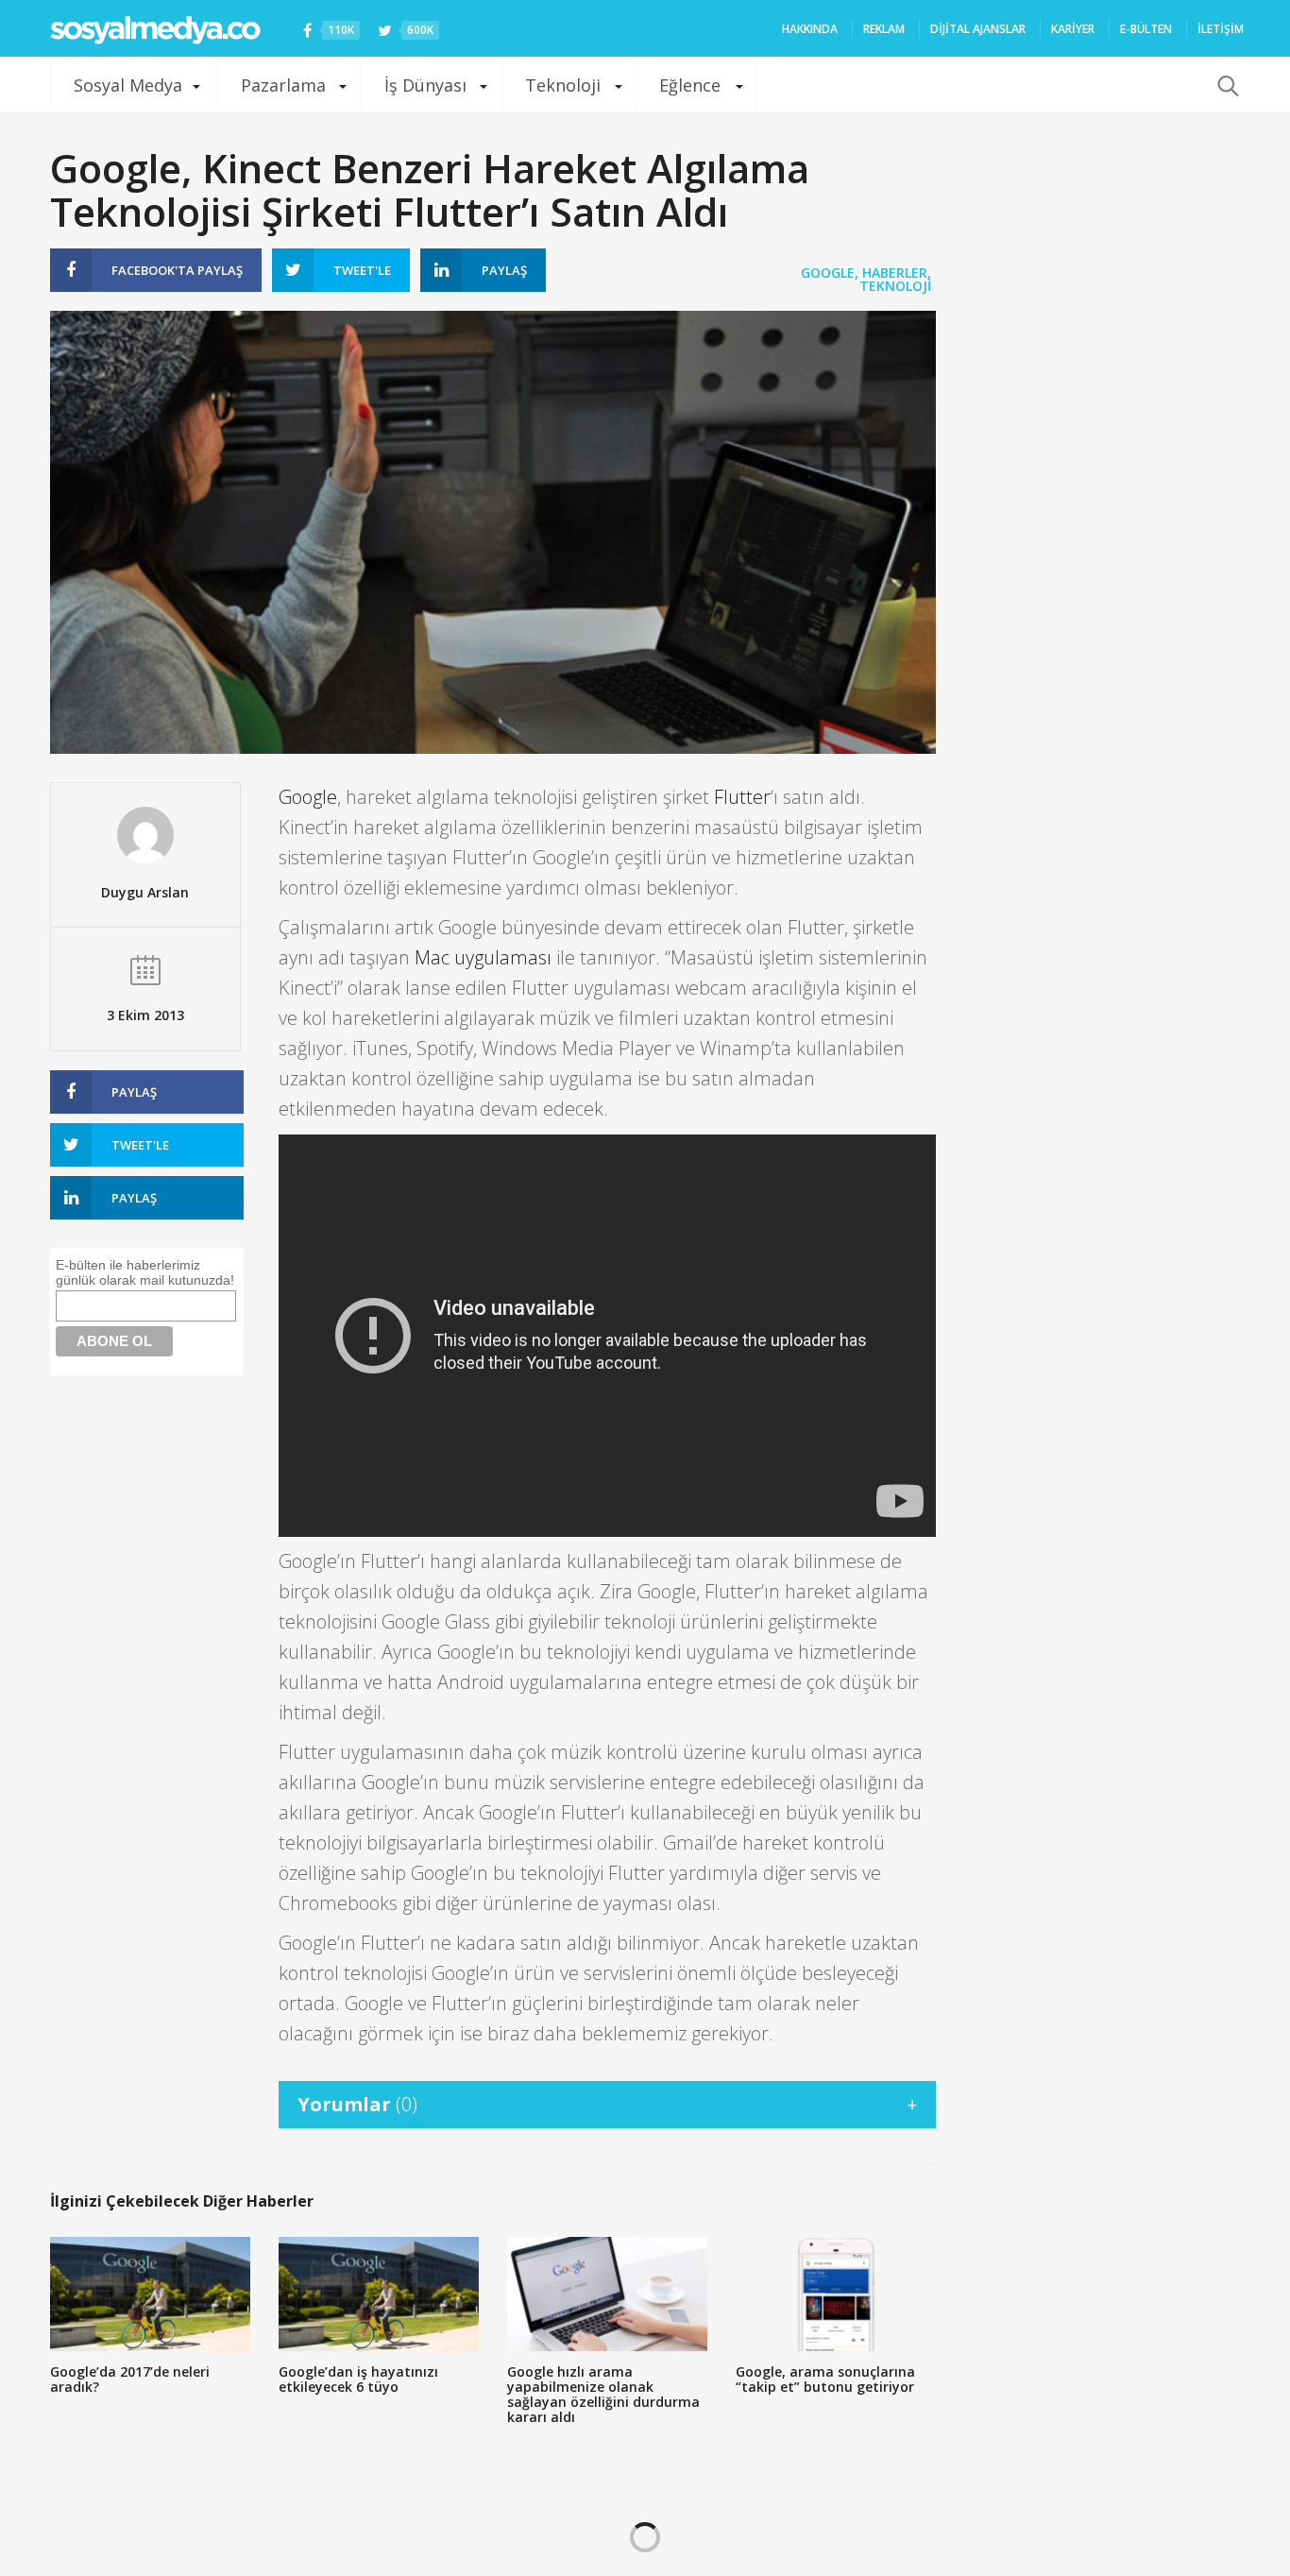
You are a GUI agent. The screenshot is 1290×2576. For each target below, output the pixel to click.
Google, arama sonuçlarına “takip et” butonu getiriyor (825, 2379)
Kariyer (1073, 29)
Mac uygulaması (483, 957)
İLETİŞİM (1221, 29)
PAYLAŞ (177, 270)
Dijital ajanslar (978, 29)
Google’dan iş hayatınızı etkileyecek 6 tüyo (358, 2379)
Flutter (742, 797)
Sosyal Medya (128, 85)
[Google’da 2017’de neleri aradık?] (150, 2294)
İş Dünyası (425, 85)
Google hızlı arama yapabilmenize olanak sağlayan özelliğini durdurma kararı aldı (603, 2394)
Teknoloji (563, 85)
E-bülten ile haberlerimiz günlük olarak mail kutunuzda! (145, 1272)
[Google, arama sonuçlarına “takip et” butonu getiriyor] (836, 2294)
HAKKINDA (810, 29)
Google (828, 273)
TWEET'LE (362, 270)
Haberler (895, 273)
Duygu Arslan (145, 892)
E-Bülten (1146, 29)
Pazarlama (283, 85)
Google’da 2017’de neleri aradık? (130, 2379)
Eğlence (690, 85)
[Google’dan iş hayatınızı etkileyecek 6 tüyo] (379, 2294)
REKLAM (884, 29)
